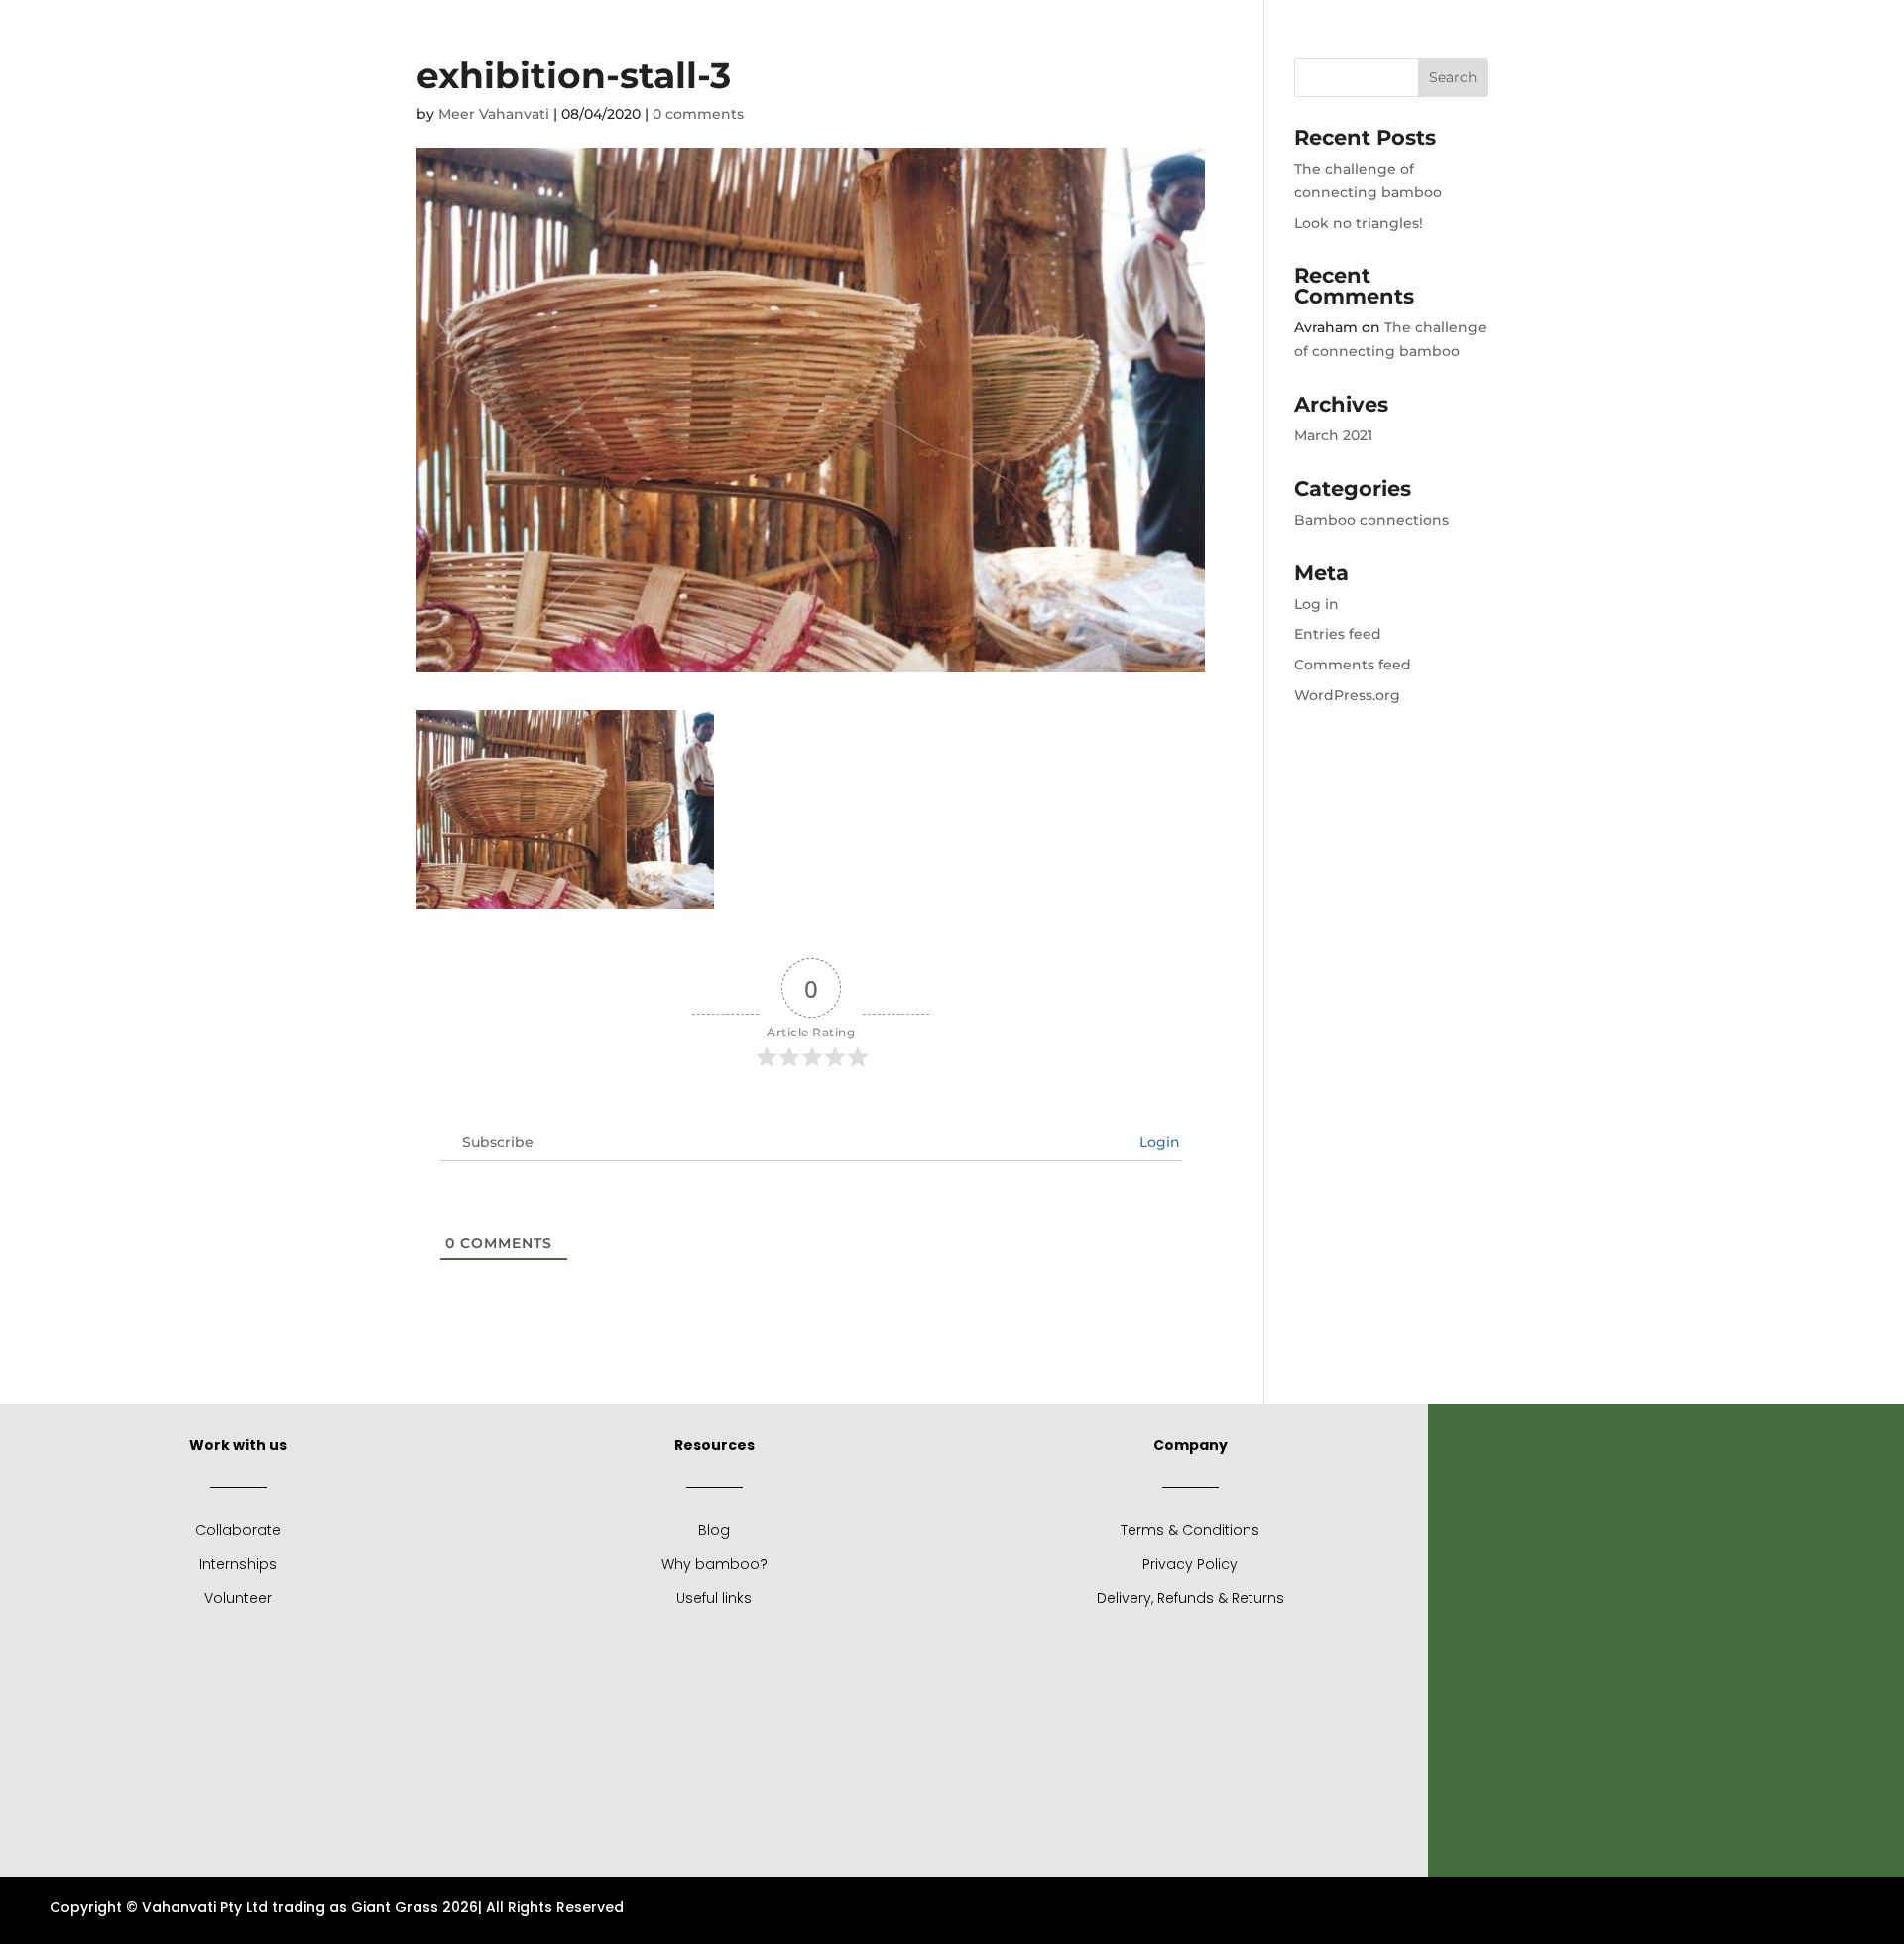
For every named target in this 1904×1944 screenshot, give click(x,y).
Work (884, 36)
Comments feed (1353, 665)
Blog (826, 36)
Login (1158, 1142)
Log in (1316, 604)
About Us (735, 36)
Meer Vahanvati (494, 114)
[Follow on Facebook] (1587, 31)
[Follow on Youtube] (1745, 31)
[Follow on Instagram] (1666, 31)
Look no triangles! (1359, 223)
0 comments (698, 114)
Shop (964, 36)
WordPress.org (1347, 695)
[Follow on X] (1626, 31)
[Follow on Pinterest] (1706, 31)
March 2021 (1333, 435)
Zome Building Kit (1070, 36)
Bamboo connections (1371, 520)
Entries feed (1338, 634)
